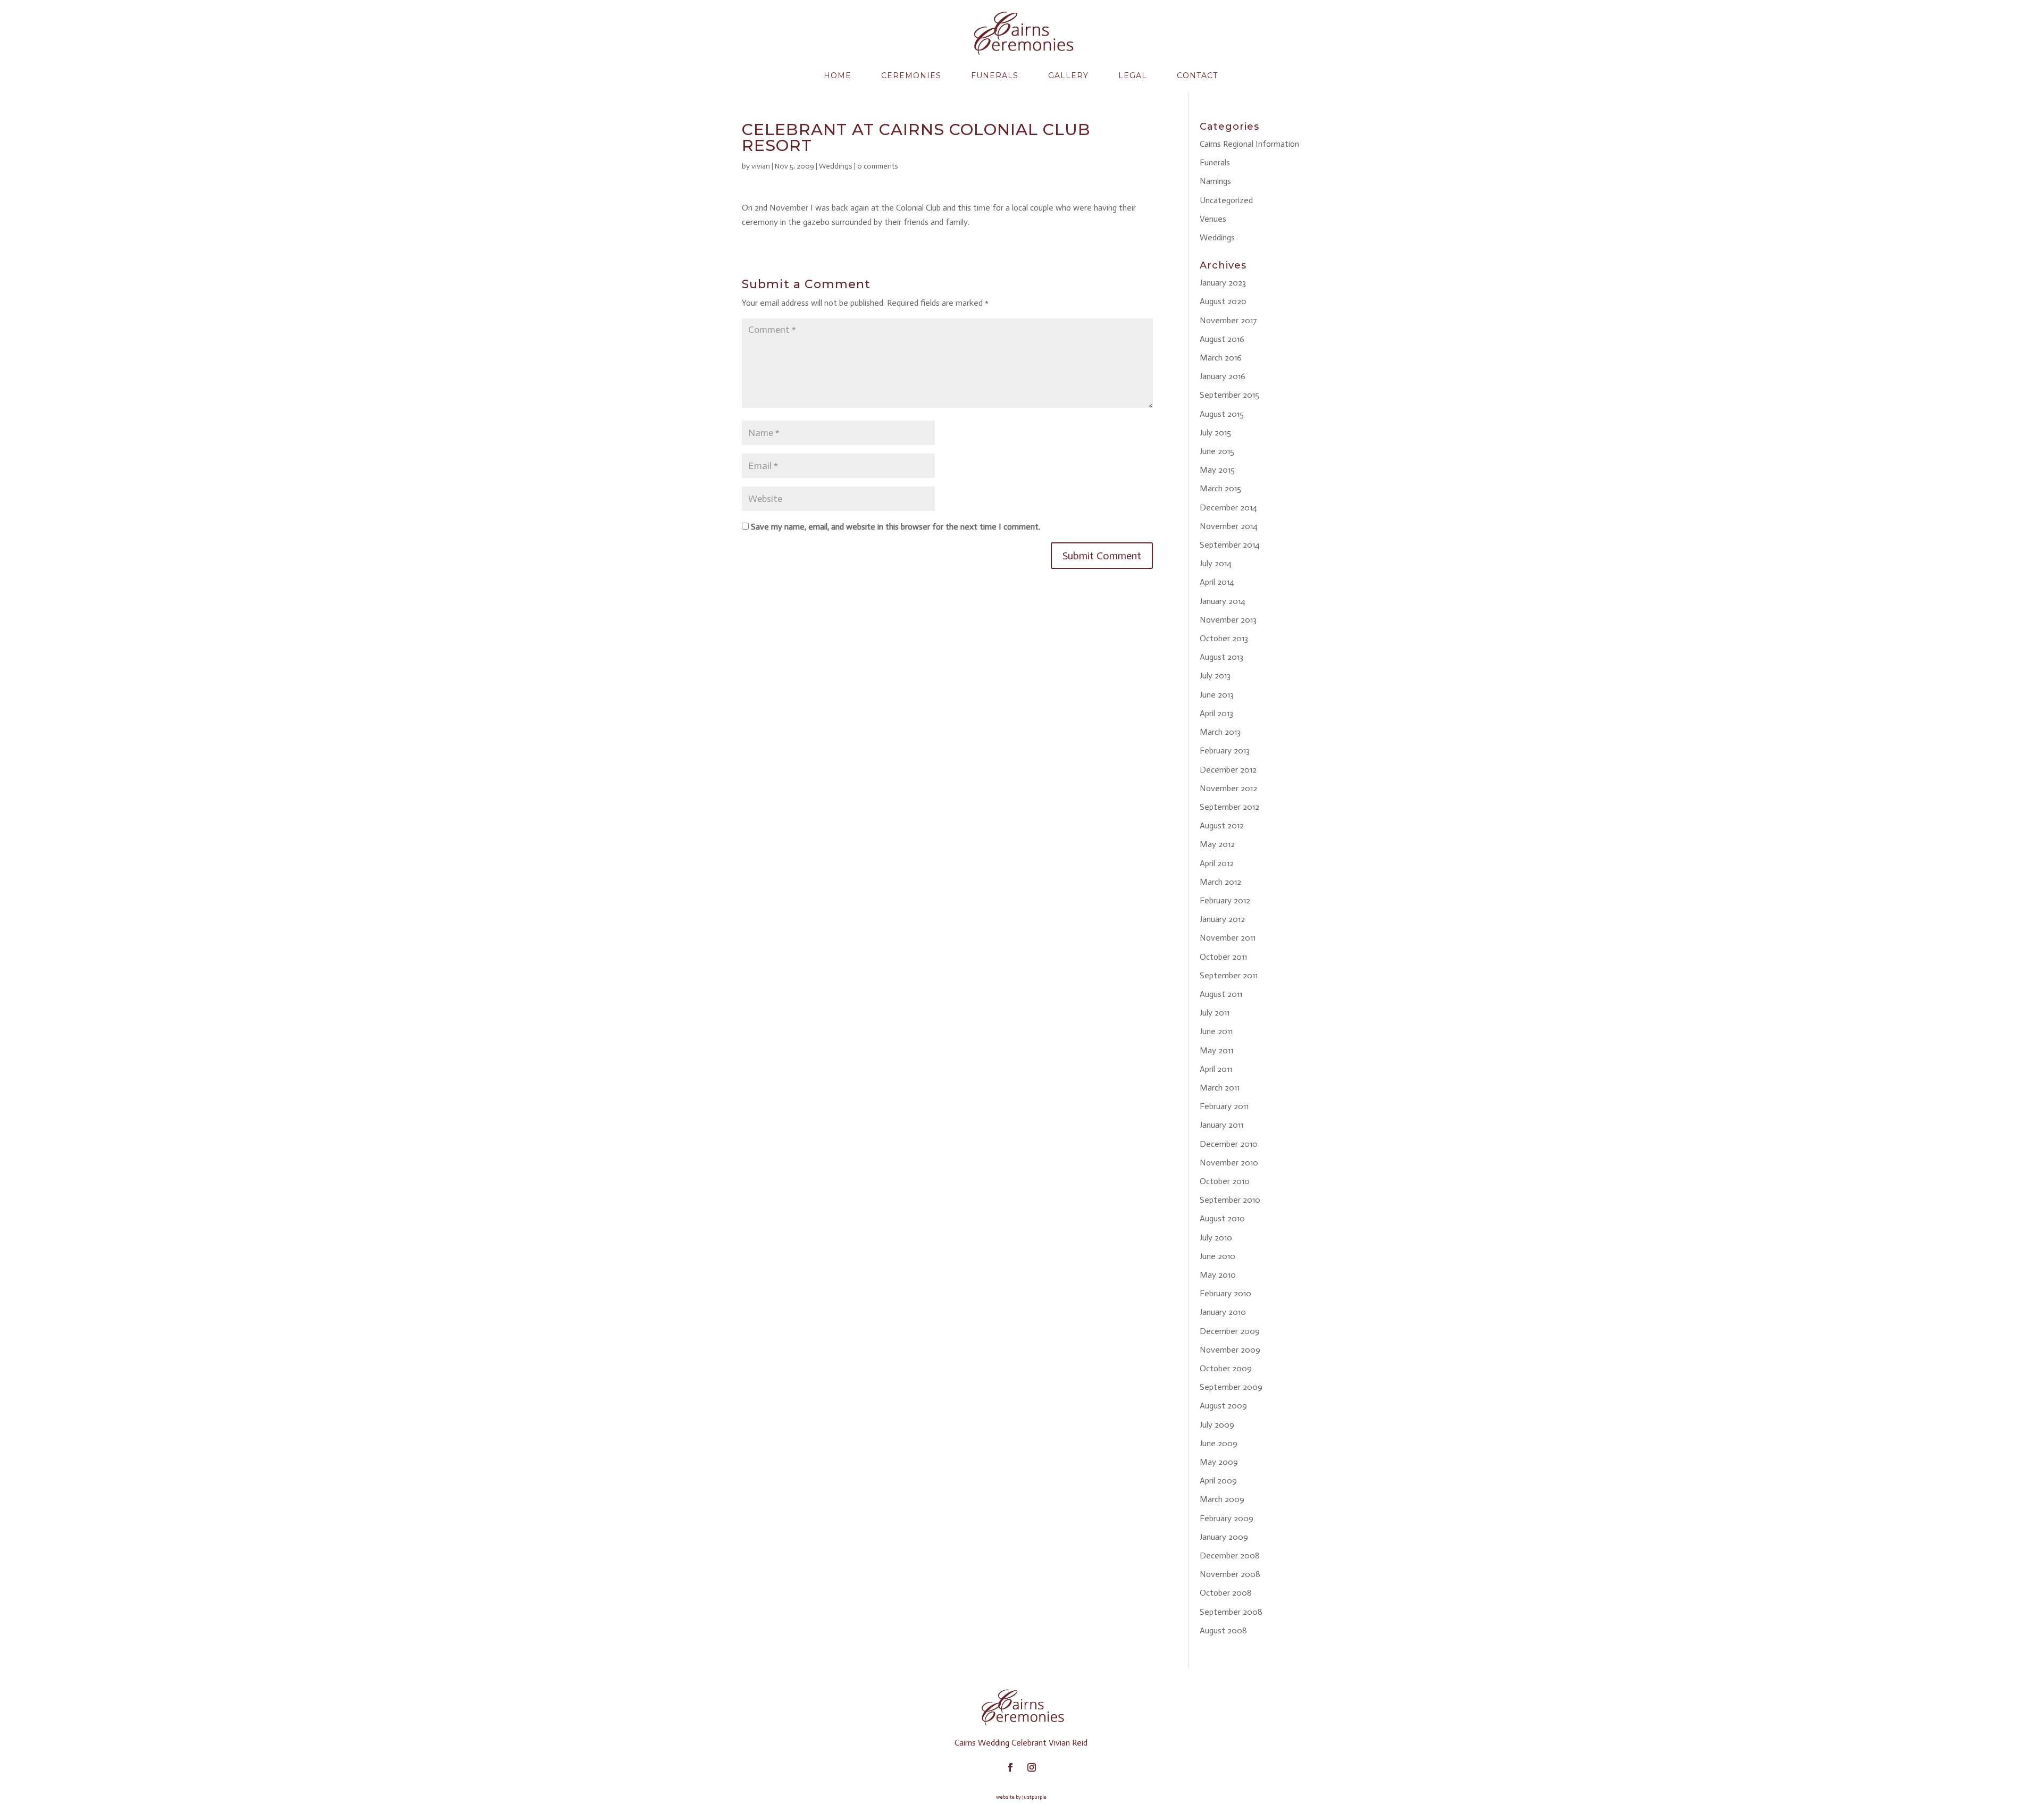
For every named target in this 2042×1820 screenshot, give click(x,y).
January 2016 (1223, 376)
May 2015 (1217, 470)
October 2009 (1226, 1368)
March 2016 (1221, 358)
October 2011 (1223, 957)
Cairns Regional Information (1249, 144)
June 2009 (1219, 1443)
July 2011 (1215, 1013)
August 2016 (1222, 339)
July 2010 (1216, 1238)
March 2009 (1222, 1499)
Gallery (1068, 76)
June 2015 (1217, 451)
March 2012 (1220, 882)
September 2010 (1230, 1200)
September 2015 (1229, 395)
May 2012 (1217, 844)
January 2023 (1223, 283)
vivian (761, 166)
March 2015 (1220, 488)
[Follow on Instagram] (1032, 1767)
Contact (1197, 76)
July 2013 (1215, 676)
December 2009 (1230, 1331)
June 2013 (1217, 695)
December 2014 (1228, 508)
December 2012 (1228, 770)
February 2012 (1225, 900)
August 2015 (1222, 414)
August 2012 (1222, 825)
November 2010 (1229, 1163)
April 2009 (1218, 1481)
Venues (1213, 219)
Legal (1133, 76)
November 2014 (1229, 526)
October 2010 (1225, 1181)
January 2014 (1223, 601)
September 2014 (1230, 545)
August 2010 (1222, 1218)
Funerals (995, 76)
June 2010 (1217, 1256)
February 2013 (1225, 750)
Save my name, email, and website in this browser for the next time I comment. (896, 527)
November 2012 (1228, 788)
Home (838, 76)
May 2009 (1219, 1462)
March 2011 (1220, 1088)
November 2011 (1228, 938)
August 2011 (1221, 994)
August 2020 (1223, 301)
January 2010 (1223, 1312)
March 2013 (1220, 732)
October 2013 (1224, 638)
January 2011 (1221, 1125)
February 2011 (1224, 1106)
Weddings (836, 166)
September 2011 (1229, 975)
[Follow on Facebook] (1010, 1767)
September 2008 (1231, 1612)
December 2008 (1230, 1555)
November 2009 (1230, 1350)
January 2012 (1222, 919)
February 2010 (1225, 1293)
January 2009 (1224, 1537)
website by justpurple (1021, 1797)
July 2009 (1217, 1425)
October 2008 (1226, 1593)
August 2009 (1223, 1406)
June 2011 (1216, 1031)
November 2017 (1228, 320)
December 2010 (1229, 1144)
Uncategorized (1226, 200)
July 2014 (1216, 563)
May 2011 (1216, 1050)
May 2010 (1218, 1275)
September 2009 (1231, 1387)
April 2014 (1217, 582)
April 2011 (1216, 1069)
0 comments (878, 166)
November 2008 (1230, 1574)
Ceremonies (911, 76)
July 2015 (1215, 433)
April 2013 (1216, 713)
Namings (1215, 181)
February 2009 (1227, 1518)
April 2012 (1217, 863)
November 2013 (1228, 620)
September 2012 (1229, 807)
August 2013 (1221, 657)
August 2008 (1223, 1630)
